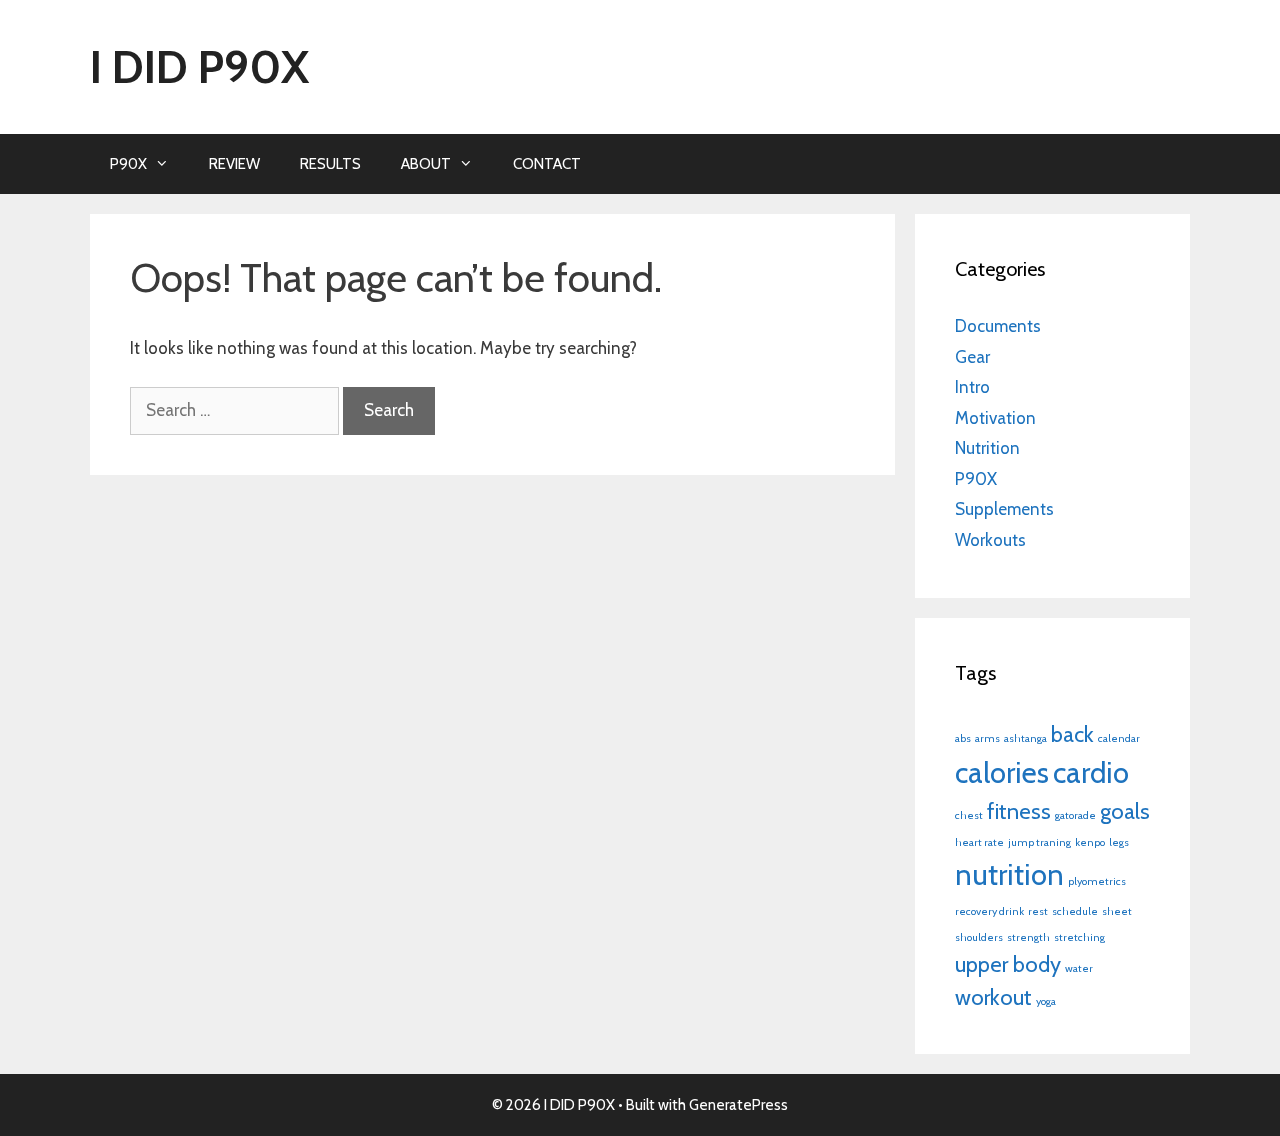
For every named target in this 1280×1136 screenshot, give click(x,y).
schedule (1075, 911)
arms (987, 738)
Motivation (995, 418)
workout (993, 997)
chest (969, 815)
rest (1038, 911)
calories (1002, 772)
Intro (972, 387)
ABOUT (426, 164)
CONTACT (547, 164)
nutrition (1009, 874)
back (1072, 734)
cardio (1091, 772)
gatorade (1075, 815)
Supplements (1004, 509)
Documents (998, 326)
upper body (1008, 964)
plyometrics (1097, 881)
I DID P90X (199, 67)
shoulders (979, 937)
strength (1028, 937)
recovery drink (989, 911)
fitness (1019, 811)
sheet (1117, 911)
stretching (1079, 937)
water (1079, 968)
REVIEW (234, 164)
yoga (1046, 1001)
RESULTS (330, 164)
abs (963, 738)
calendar (1119, 738)
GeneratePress (738, 1105)
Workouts (990, 540)
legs (1119, 842)
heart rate (979, 842)
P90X (128, 164)
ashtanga (1025, 738)
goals (1125, 811)
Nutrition (987, 448)
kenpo (1090, 842)
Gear (972, 357)
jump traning (1039, 842)
